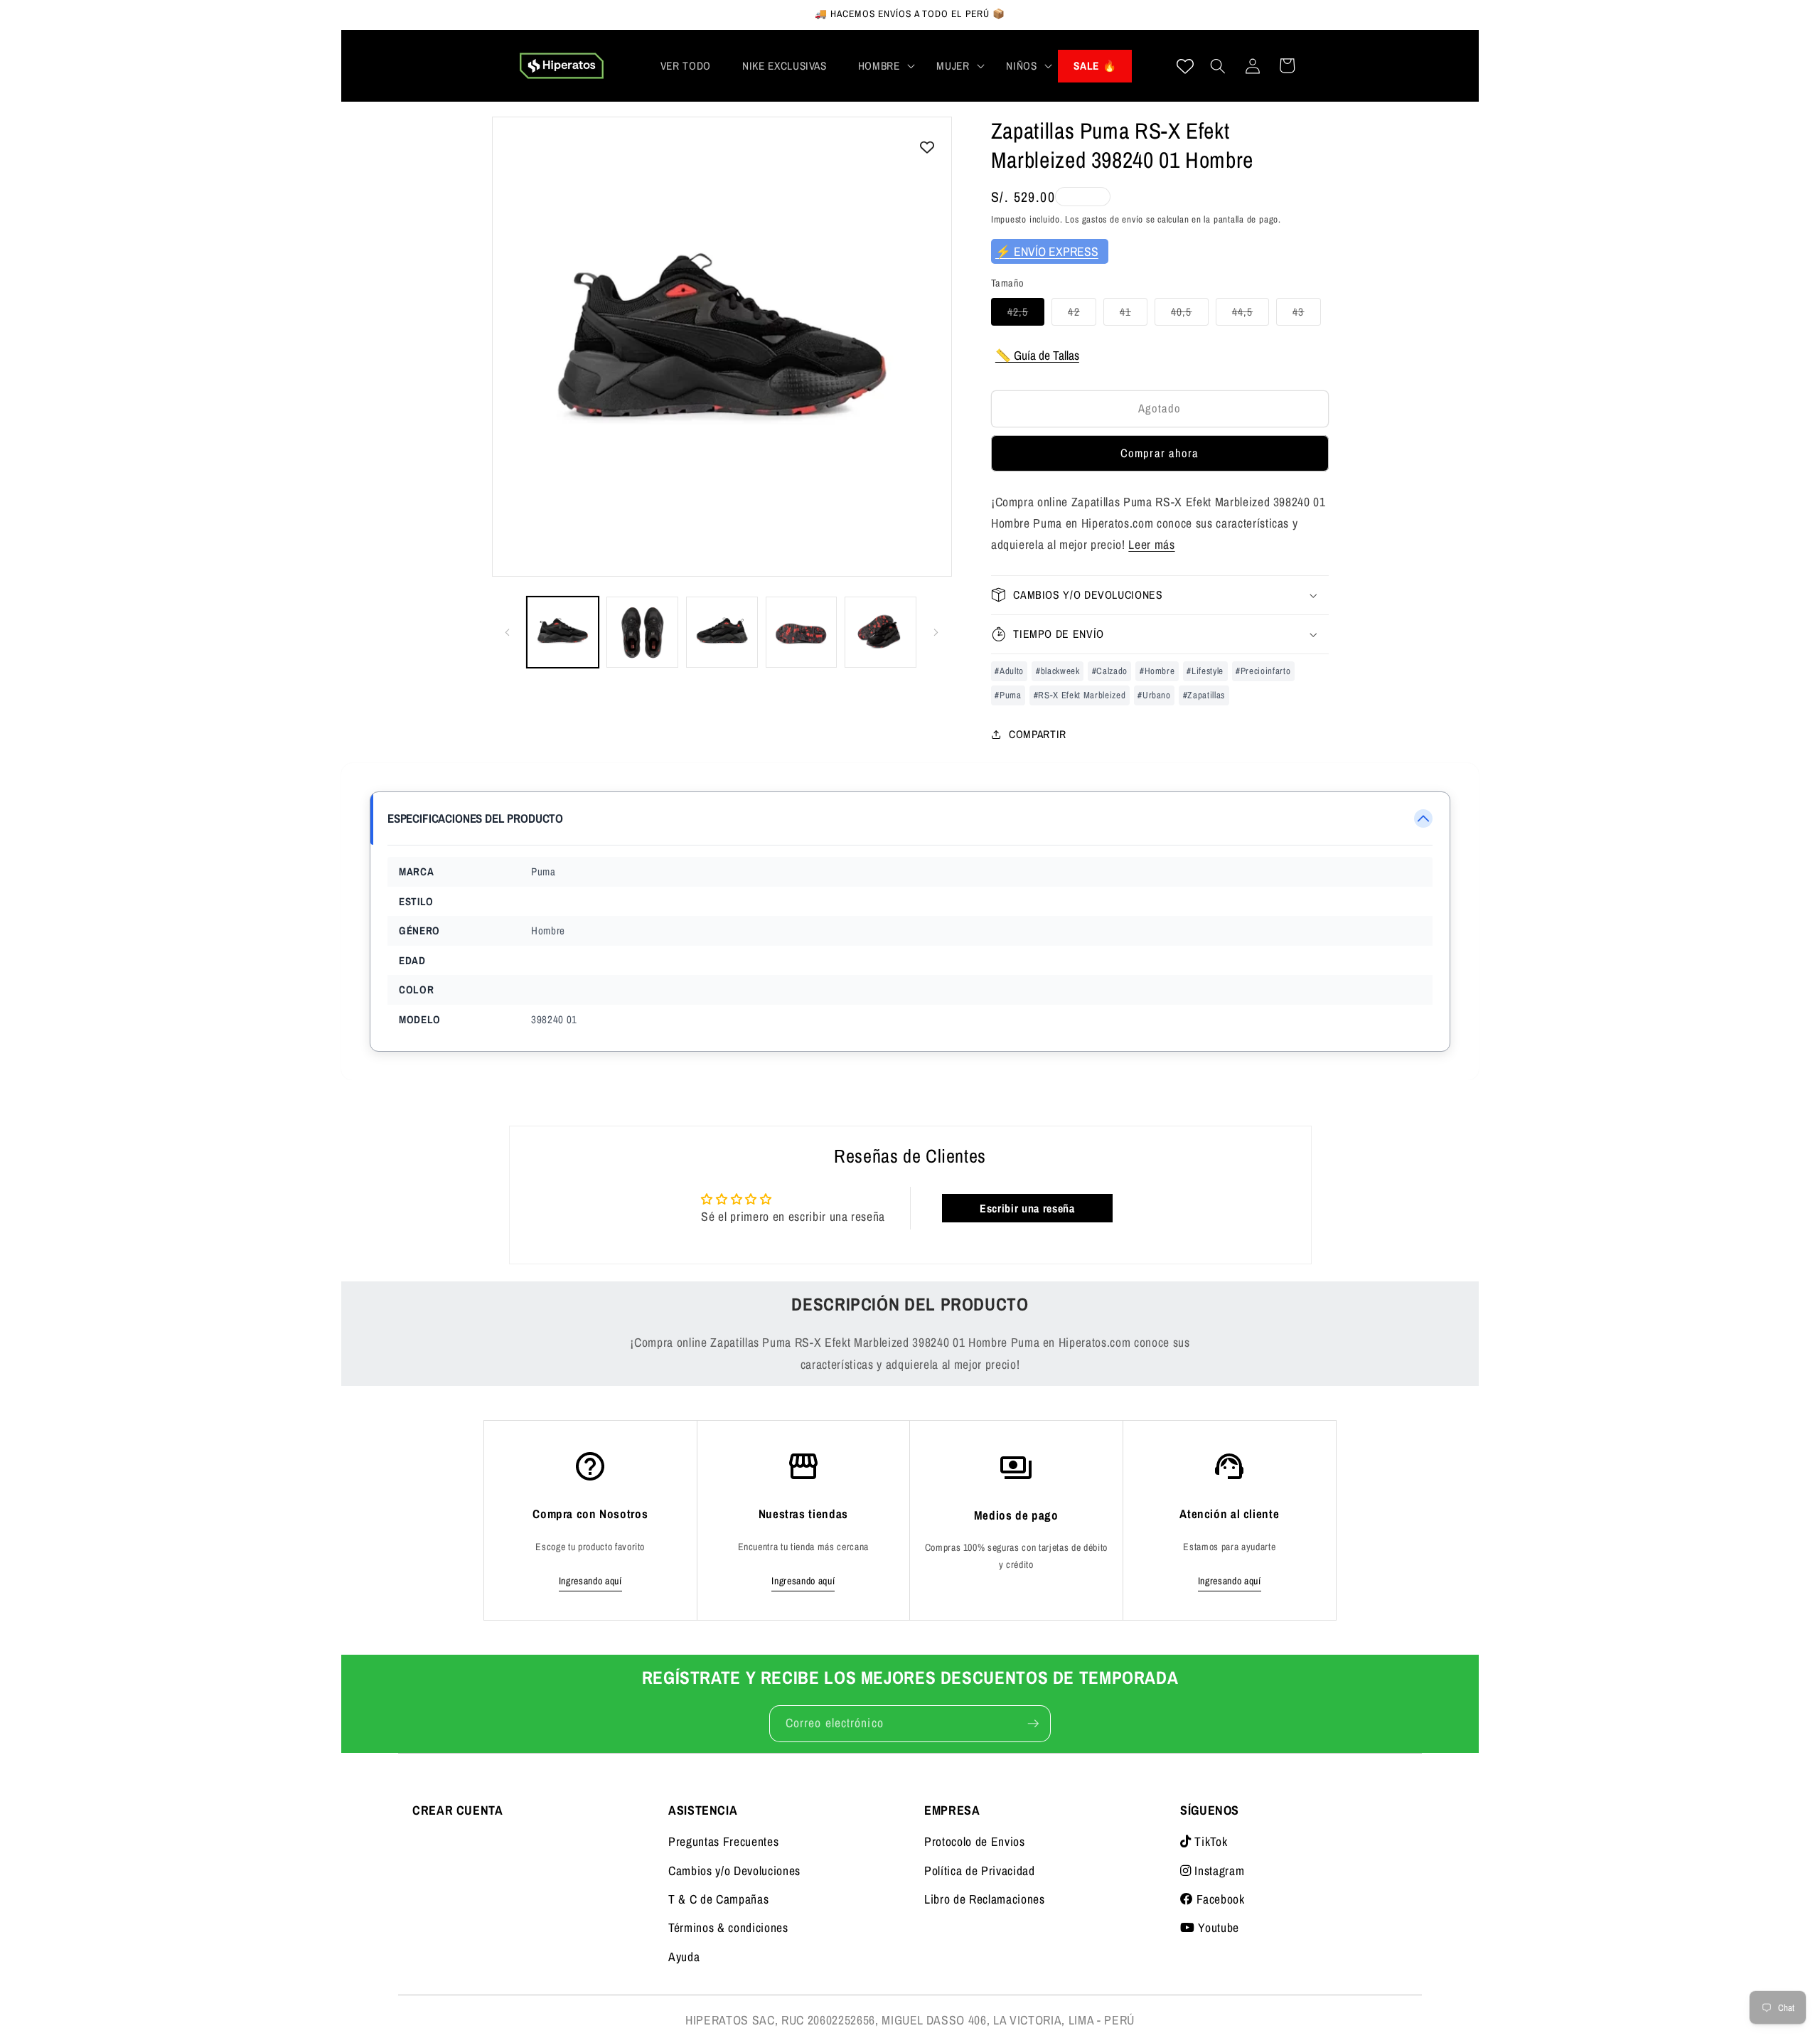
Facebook (1219, 1899)
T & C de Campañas (718, 1899)
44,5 (1251, 314)
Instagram (1218, 1871)
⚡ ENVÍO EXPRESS (1047, 251)
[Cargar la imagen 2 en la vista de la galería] (642, 633)
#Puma (1008, 694)
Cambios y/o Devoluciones (734, 1871)
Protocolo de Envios (975, 1841)
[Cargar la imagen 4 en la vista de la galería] (802, 633)
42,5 (1026, 314)
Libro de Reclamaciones (985, 1899)
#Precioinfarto (1263, 670)
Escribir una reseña (1027, 1208)
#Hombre (1157, 670)
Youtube (1217, 1927)
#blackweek (1058, 670)
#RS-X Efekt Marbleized (1080, 694)
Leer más (1151, 544)
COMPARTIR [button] (1038, 733)
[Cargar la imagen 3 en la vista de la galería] (722, 633)
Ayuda (684, 1957)
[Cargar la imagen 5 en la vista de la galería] (880, 633)
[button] (882, 66)
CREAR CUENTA (458, 1810)
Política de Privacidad (980, 1871)
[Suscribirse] (1033, 1724)
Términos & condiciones (728, 1927)
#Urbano (1154, 694)
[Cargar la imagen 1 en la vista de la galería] (563, 633)
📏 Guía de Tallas (1037, 354)
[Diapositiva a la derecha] (936, 632)
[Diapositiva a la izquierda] (508, 632)
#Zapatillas (1204, 694)
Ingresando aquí (590, 1581)
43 (1306, 314)
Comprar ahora (1160, 453)
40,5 (1189, 314)
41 (1134, 314)
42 (1082, 314)
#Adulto (1009, 670)
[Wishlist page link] (1185, 66)
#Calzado (1110, 670)
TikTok (1209, 1841)
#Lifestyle (1205, 670)
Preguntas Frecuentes (723, 1841)
